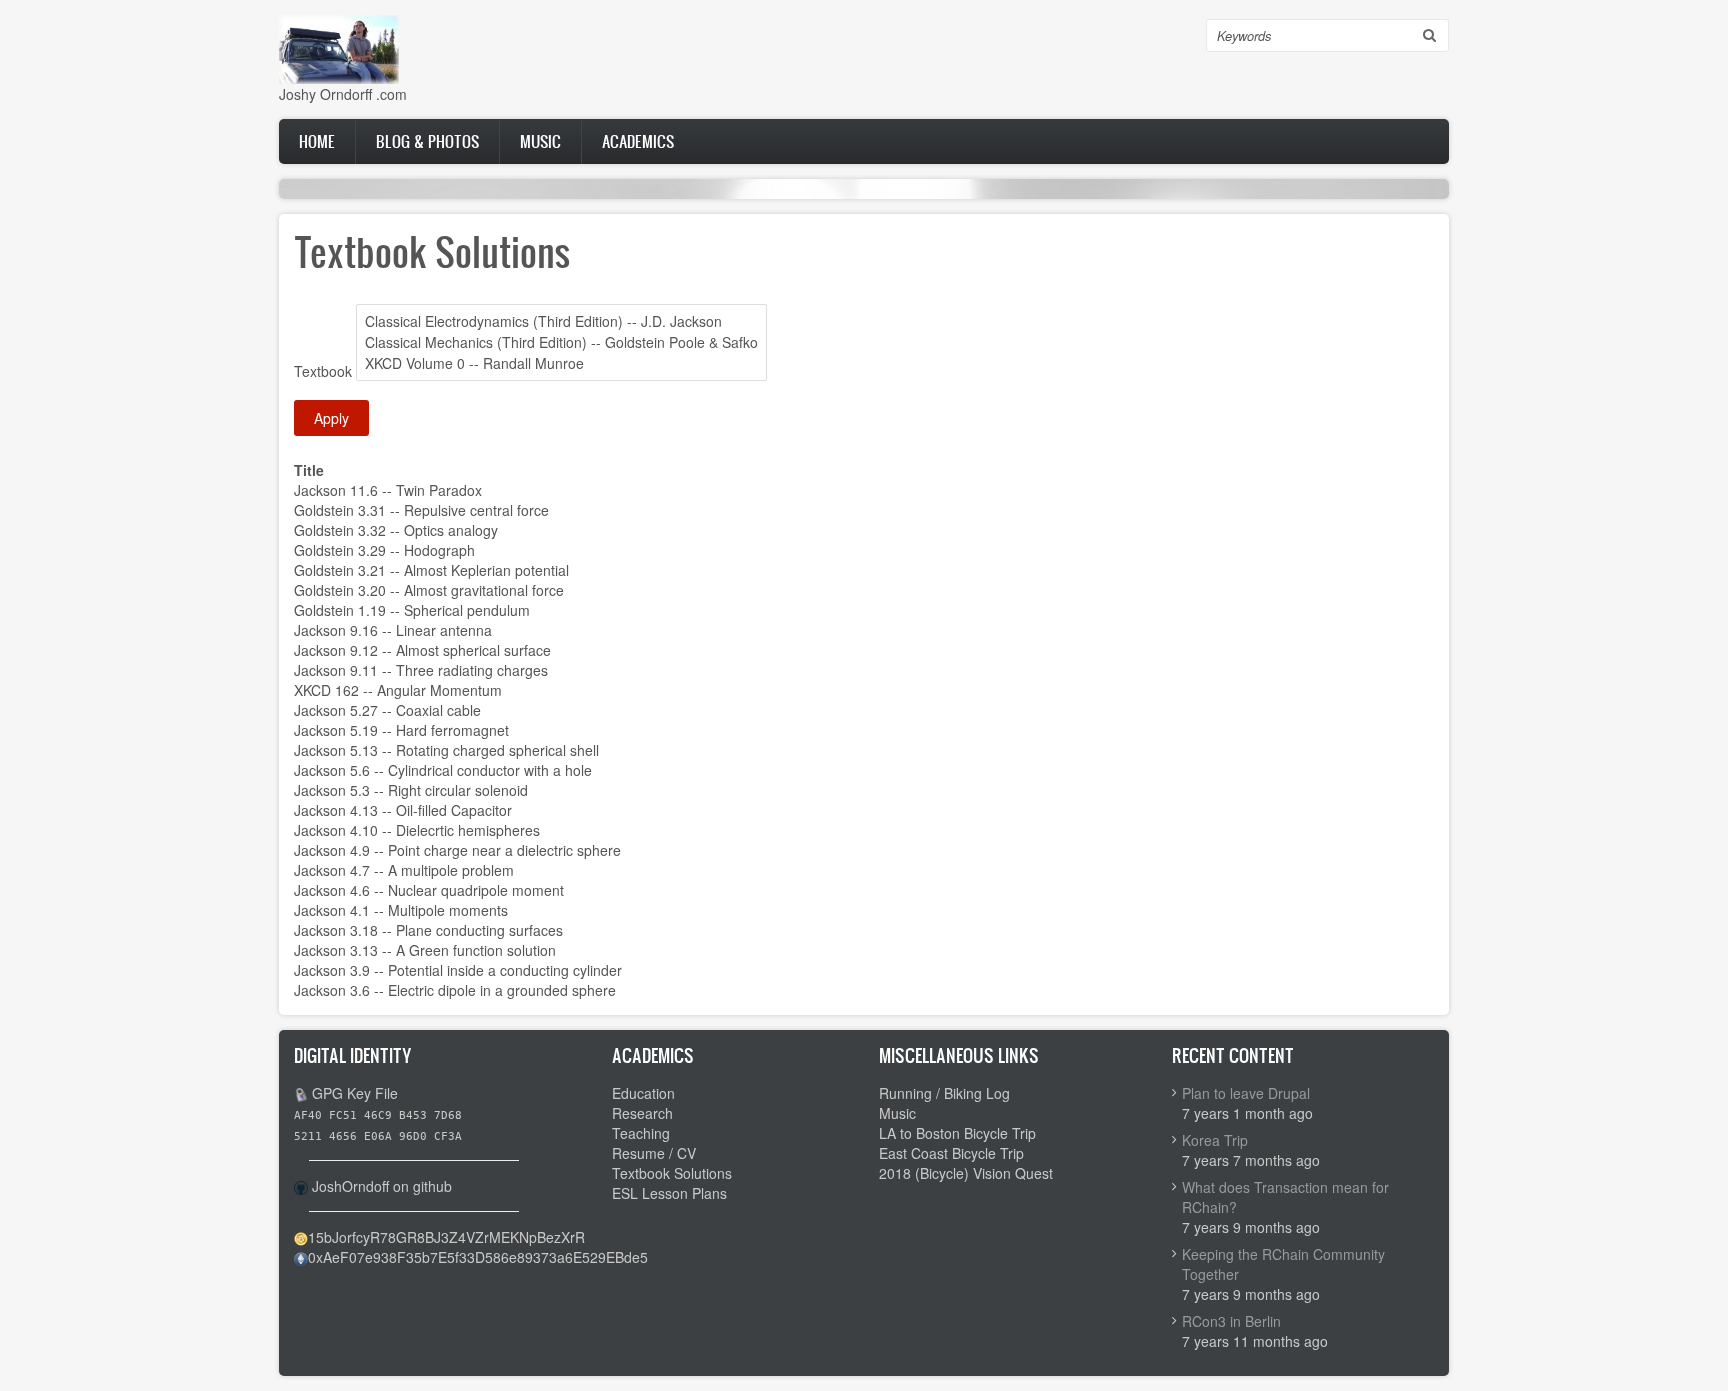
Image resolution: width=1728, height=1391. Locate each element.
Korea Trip (1215, 1140)
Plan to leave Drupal (1246, 1093)
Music (540, 141)
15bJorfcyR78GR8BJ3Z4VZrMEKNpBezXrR (446, 1237)
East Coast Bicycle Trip (951, 1153)
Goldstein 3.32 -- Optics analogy (396, 530)
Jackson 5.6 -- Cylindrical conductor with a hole (443, 770)
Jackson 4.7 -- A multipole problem (404, 870)
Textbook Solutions (672, 1173)
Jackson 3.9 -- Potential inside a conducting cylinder (458, 970)
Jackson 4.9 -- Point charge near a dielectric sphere (457, 850)
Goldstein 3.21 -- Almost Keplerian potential (431, 570)
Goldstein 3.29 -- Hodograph (384, 550)
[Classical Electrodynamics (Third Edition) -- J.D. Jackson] (561, 321)
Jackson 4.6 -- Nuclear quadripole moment (429, 890)
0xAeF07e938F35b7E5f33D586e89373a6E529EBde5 (478, 1257)
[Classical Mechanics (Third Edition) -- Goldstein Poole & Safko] (561, 342)
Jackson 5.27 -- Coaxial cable (387, 710)
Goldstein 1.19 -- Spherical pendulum (412, 610)
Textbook (323, 371)
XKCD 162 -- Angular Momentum (398, 690)
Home (317, 141)
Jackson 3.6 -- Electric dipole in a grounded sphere (455, 990)
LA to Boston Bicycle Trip (957, 1133)
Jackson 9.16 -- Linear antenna (393, 630)
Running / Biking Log (944, 1093)
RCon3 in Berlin (1231, 1321)
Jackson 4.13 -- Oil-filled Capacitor (403, 810)
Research (642, 1113)
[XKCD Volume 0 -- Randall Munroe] (561, 363)
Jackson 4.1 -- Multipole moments (401, 910)
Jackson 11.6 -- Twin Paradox (388, 490)
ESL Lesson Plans (669, 1193)
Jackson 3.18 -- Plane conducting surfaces (428, 930)
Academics (638, 141)
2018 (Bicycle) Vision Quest (966, 1173)
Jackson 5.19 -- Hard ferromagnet (401, 730)
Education (643, 1093)
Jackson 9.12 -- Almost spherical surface (422, 650)
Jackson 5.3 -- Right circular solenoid (411, 790)
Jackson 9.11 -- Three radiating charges (421, 670)
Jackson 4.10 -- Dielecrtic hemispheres (417, 830)
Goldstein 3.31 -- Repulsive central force (421, 510)
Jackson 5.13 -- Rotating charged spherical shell (446, 750)
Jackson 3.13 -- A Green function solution (425, 950)
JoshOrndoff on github (382, 1186)
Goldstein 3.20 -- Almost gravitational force (429, 590)
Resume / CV (654, 1153)
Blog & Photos (427, 141)
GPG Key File (355, 1093)
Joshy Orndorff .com (343, 94)
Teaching (641, 1133)
